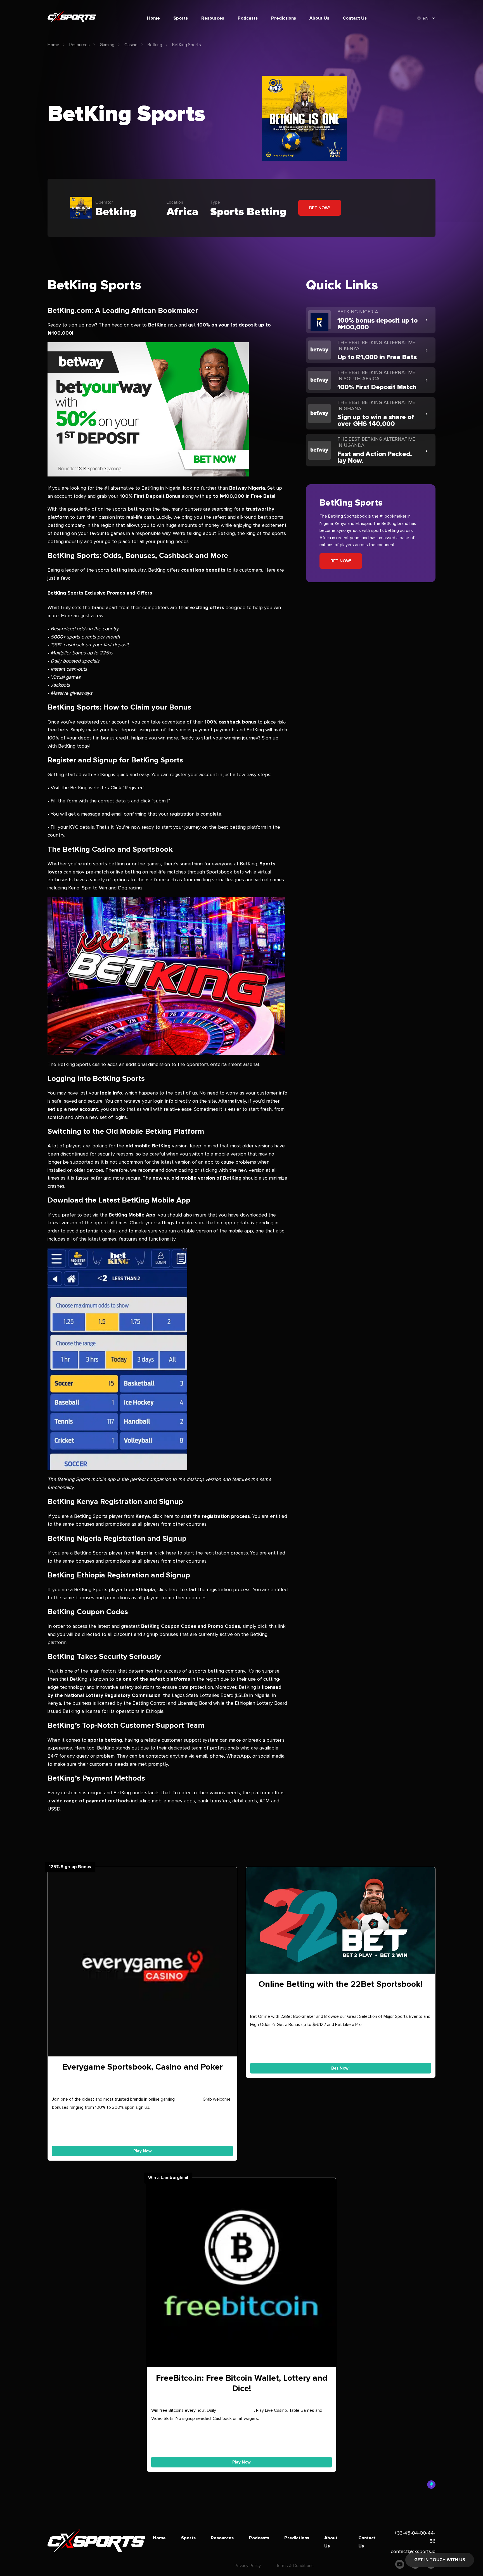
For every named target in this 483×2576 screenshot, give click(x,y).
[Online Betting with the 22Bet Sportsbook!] (341, 1922)
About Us (319, 18)
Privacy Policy (248, 2566)
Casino (131, 45)
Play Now (143, 2151)
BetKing (157, 325)
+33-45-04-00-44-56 (415, 2537)
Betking (155, 45)
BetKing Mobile (127, 1215)
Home (153, 18)
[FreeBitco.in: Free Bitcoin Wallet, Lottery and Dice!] (242, 2274)
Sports (181, 18)
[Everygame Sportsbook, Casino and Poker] (142, 1963)
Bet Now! (319, 208)
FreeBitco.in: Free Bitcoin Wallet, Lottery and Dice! (242, 2383)
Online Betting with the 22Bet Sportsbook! (340, 1984)
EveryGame (189, 2099)
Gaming (107, 45)
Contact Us (355, 18)
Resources (213, 18)
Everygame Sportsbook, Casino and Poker (143, 2067)
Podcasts (248, 18)
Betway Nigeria (247, 488)
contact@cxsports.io (413, 2551)
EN (426, 18)
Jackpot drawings (236, 2410)
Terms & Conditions (295, 2566)
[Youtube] (400, 2566)
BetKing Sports (187, 45)
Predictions (284, 18)
